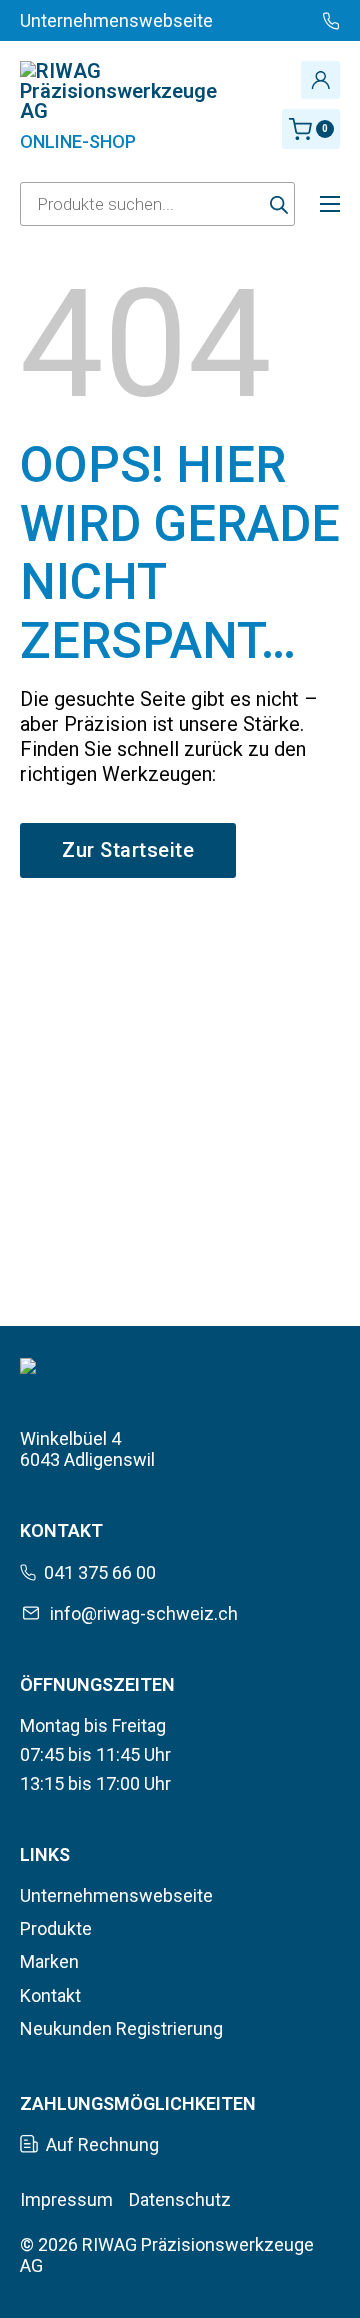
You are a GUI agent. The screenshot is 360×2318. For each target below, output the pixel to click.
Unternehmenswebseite (116, 1895)
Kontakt (50, 1995)
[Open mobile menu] (330, 204)
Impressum (66, 2199)
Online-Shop (78, 141)
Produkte (56, 1928)
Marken (49, 1961)
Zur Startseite (128, 850)
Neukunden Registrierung (121, 2028)
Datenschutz (180, 2199)
